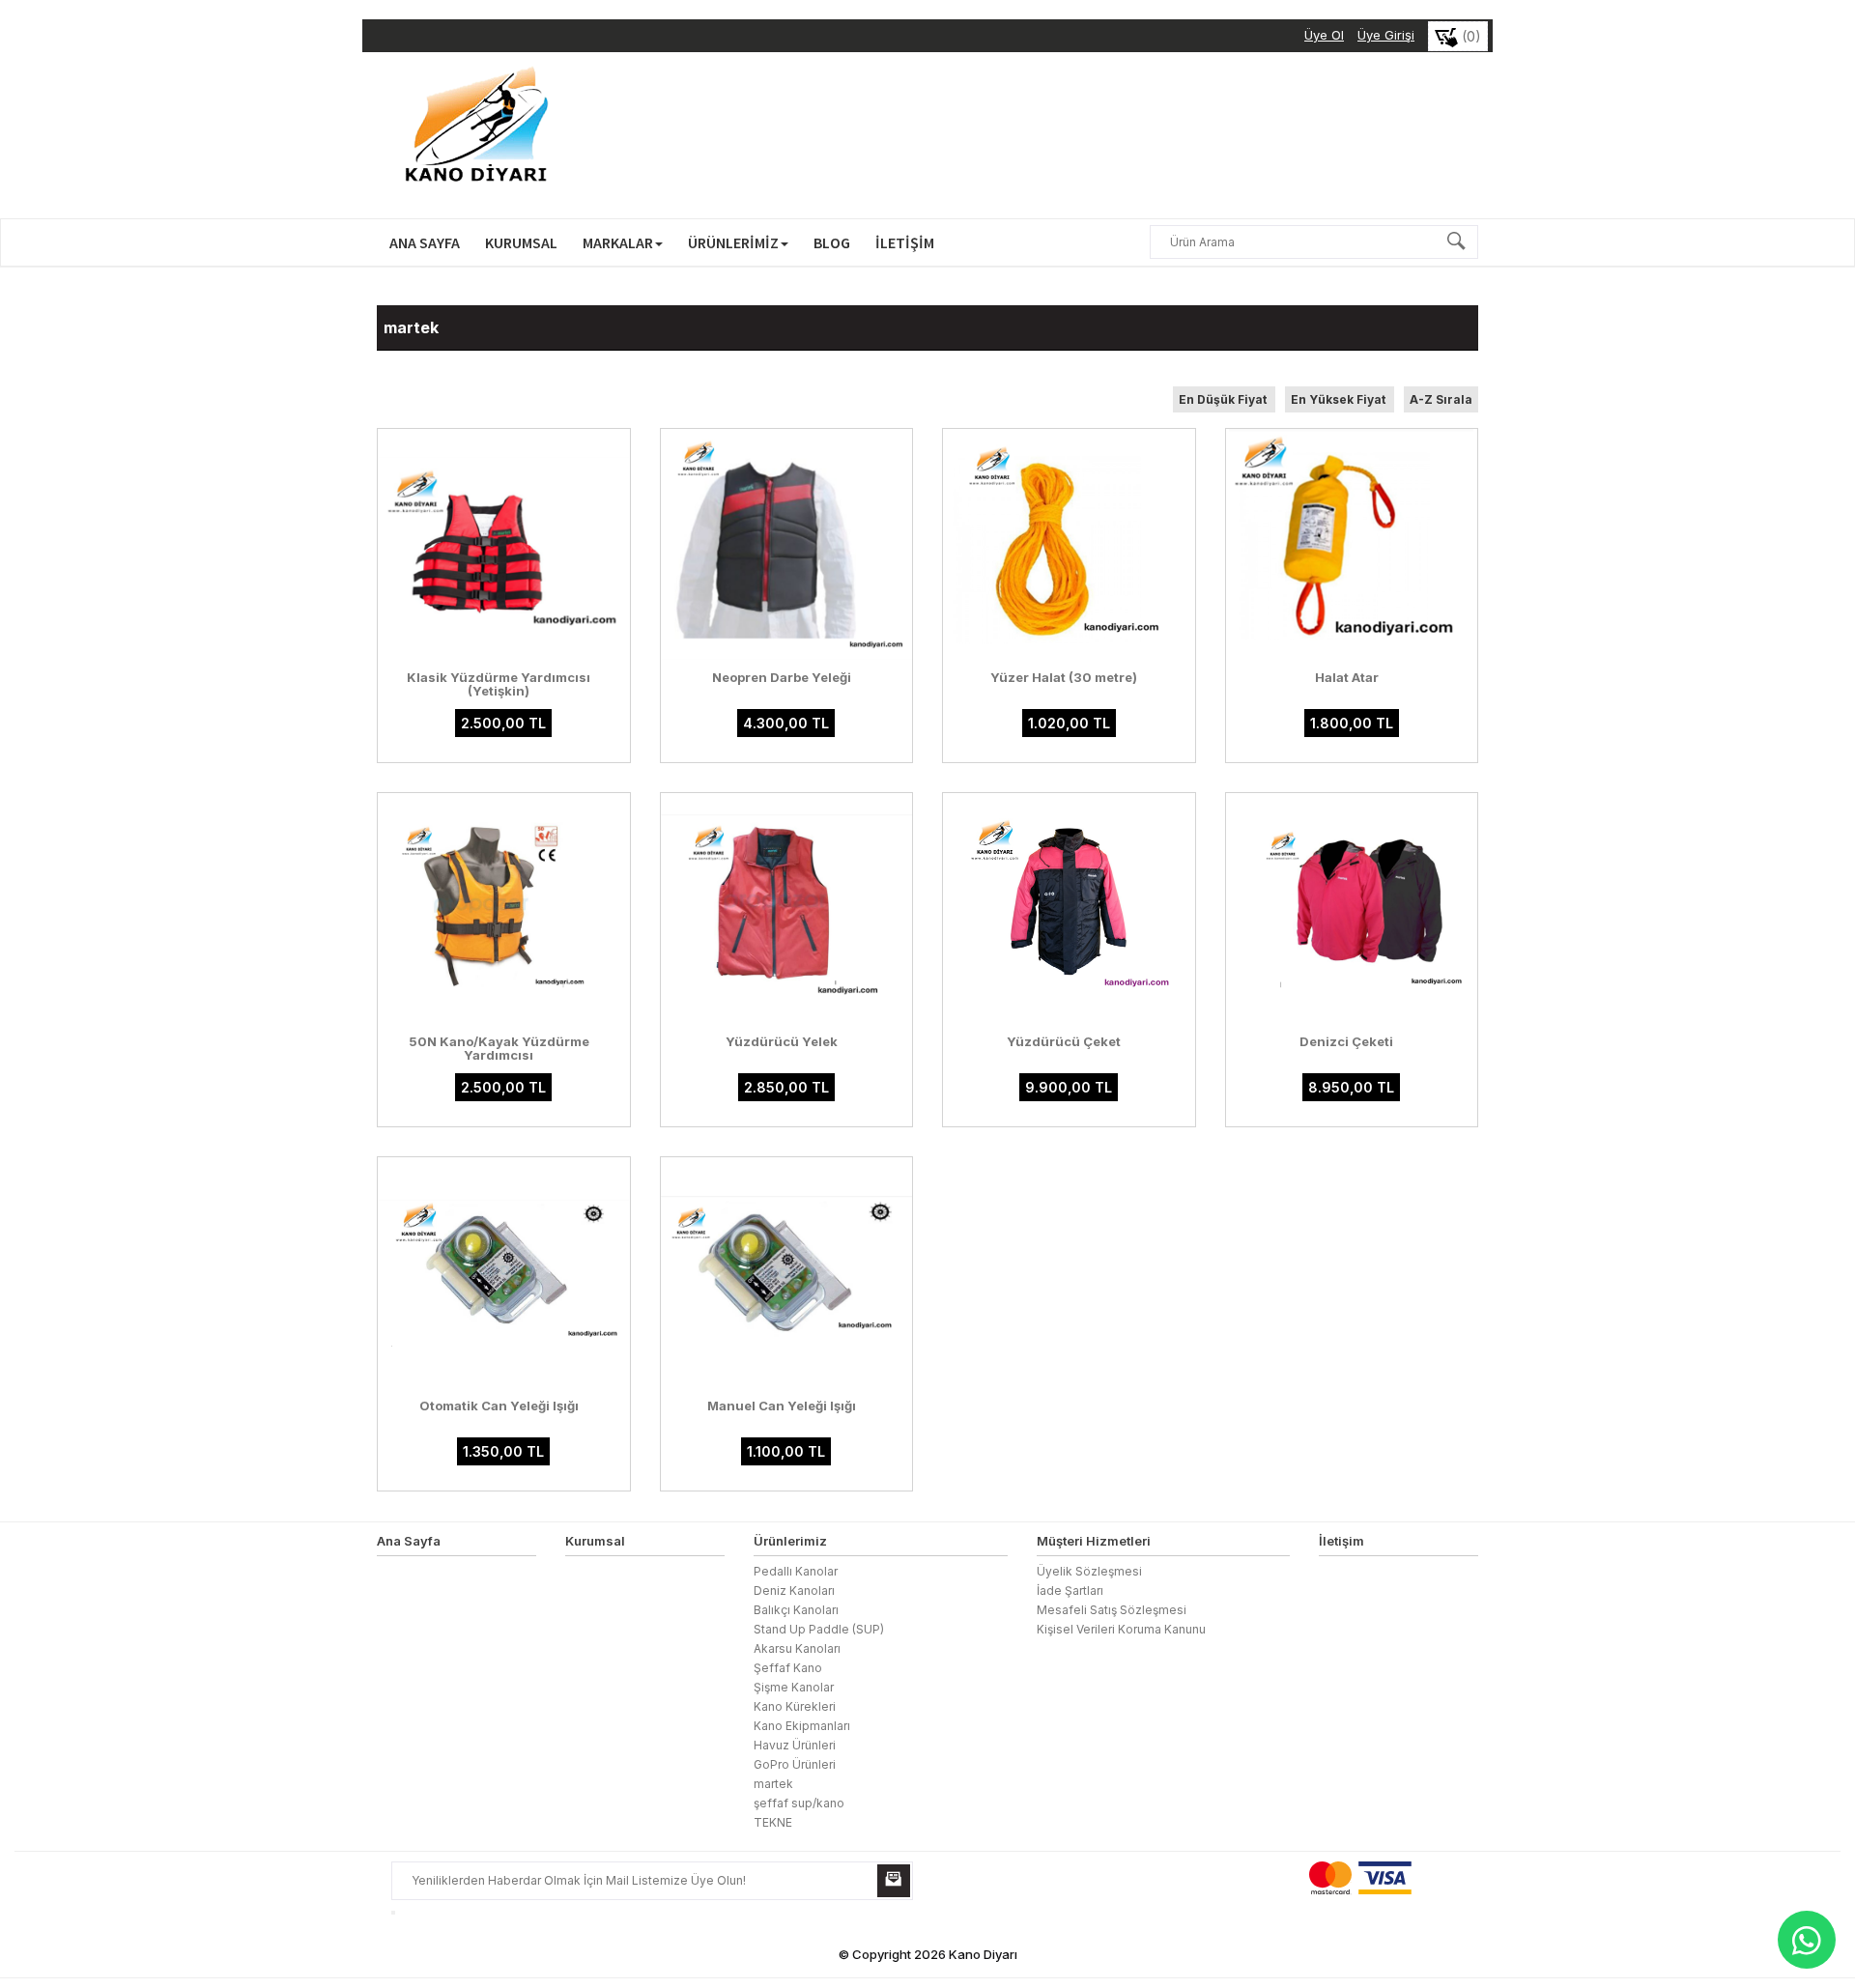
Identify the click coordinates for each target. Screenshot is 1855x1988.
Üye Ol (1324, 35)
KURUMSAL (521, 242)
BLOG (832, 242)
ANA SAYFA (425, 242)
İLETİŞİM (905, 242)
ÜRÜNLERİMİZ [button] (733, 242)
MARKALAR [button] (618, 242)
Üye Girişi (1386, 35)
